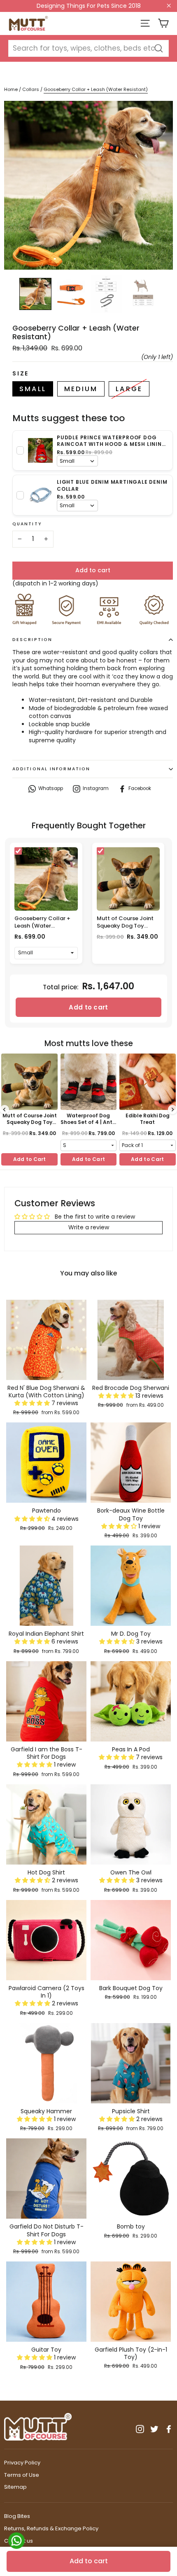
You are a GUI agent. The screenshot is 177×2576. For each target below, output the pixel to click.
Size (21, 374)
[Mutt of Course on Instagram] (140, 2429)
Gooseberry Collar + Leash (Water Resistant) (42, 926)
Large (129, 389)
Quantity (27, 524)
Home (11, 89)
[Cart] (163, 23)
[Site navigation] (145, 23)
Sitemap (15, 2487)
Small (33, 389)
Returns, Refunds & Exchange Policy (51, 2528)
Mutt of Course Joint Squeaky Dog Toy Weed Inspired (125, 926)
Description (32, 640)
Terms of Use (22, 2475)
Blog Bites (17, 2516)
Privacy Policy (22, 2463)
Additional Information (51, 769)
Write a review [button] (89, 1227)
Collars (31, 89)
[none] (35, 294)
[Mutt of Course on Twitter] (154, 2429)
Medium (81, 389)
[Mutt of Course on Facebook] (169, 2429)
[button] (33, 1403)
